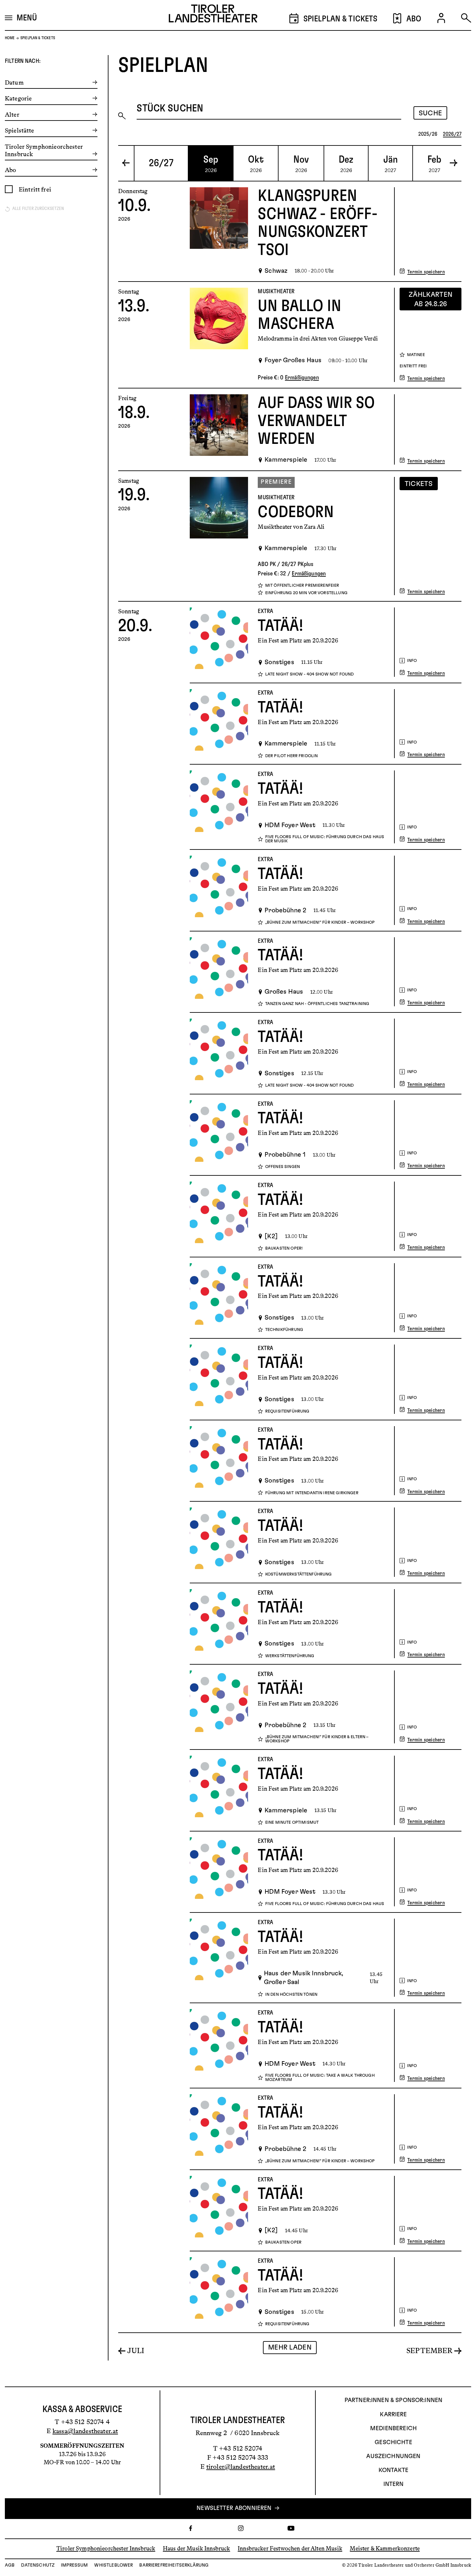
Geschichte (393, 2443)
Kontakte (393, 2470)
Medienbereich (393, 2429)
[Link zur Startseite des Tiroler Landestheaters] (213, 15)
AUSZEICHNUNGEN (393, 2456)
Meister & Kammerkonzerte (385, 2548)
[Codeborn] (219, 536)
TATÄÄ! (281, 626)
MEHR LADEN (290, 2347)
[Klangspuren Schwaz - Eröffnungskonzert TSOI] (219, 231)
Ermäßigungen (302, 378)
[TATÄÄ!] (219, 642)
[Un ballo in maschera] (219, 335)
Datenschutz (38, 2565)
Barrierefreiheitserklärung (174, 2565)
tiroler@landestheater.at (241, 2466)
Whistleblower (113, 2565)
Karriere (393, 2415)
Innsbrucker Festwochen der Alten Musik (290, 2548)
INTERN (394, 2484)
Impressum (74, 2565)
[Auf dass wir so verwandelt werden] (219, 429)
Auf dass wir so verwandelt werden (316, 421)
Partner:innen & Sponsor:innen (393, 2400)
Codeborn (296, 512)
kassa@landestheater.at (85, 2431)
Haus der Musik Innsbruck (197, 2548)
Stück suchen (170, 108)
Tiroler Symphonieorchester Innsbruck (106, 2548)
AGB (10, 2565)
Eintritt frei (35, 189)
